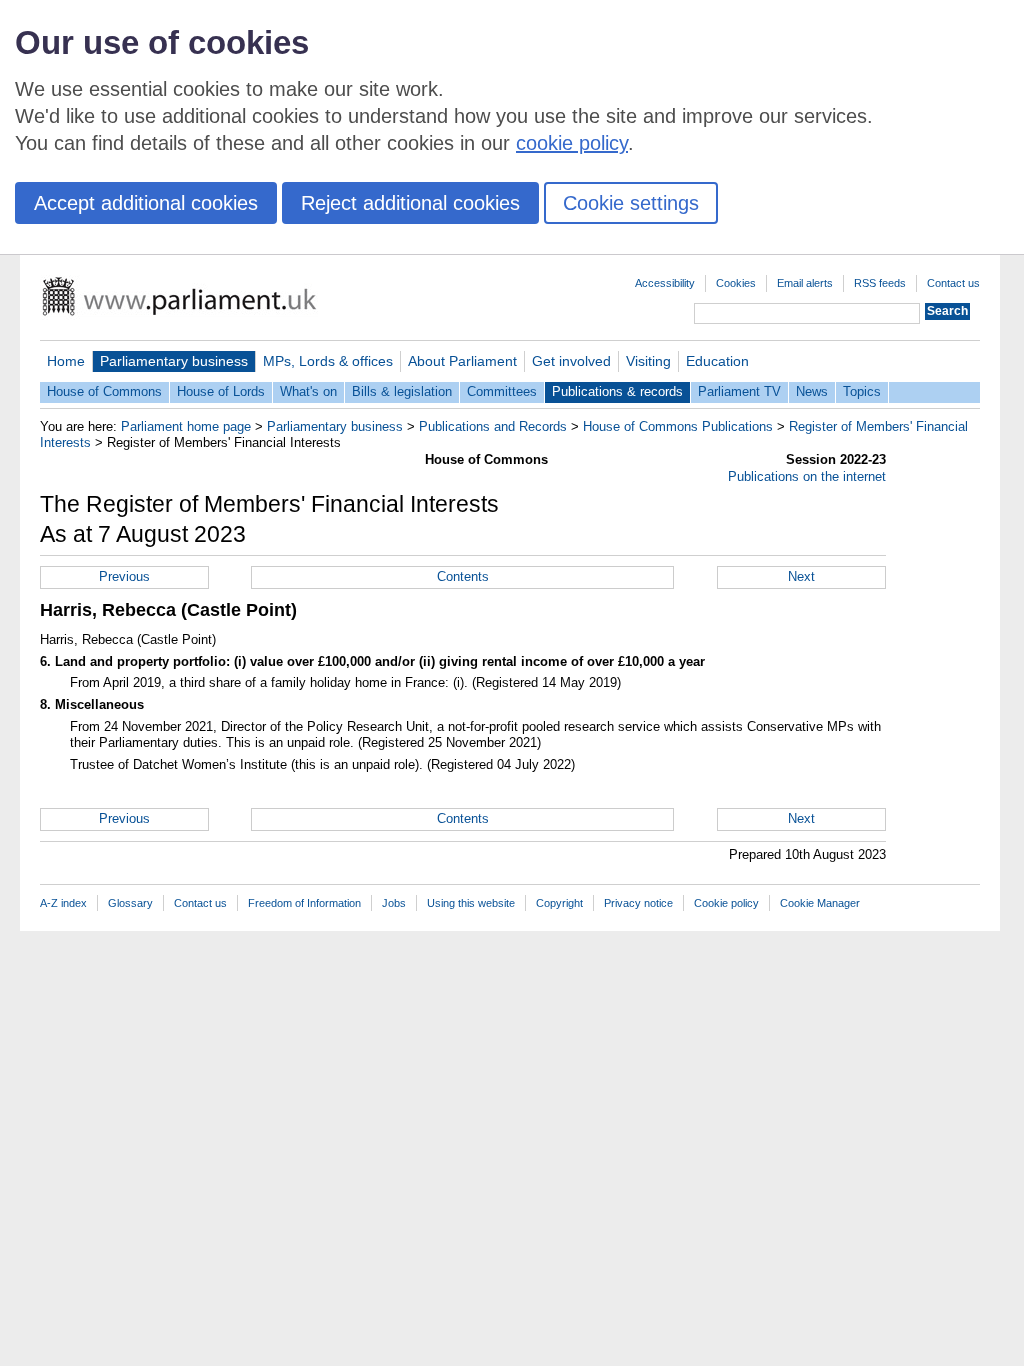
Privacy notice (638, 903)
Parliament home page (186, 426)
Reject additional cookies (410, 203)
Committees (502, 391)
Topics (862, 391)
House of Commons (104, 391)
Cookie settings (631, 203)
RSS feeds (880, 283)
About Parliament (462, 361)
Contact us (953, 283)
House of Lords (221, 391)
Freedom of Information (304, 903)
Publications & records (617, 391)
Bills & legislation (402, 391)
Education (717, 361)
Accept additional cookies (146, 203)
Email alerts (805, 283)
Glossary (130, 903)
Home (66, 361)
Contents (463, 576)
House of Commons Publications (678, 426)
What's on (308, 391)
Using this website (471, 903)
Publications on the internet (807, 476)
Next (801, 576)
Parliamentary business (174, 361)
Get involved (571, 361)
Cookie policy (726, 903)
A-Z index (63, 903)
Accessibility (665, 283)
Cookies (736, 283)
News (812, 391)
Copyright (559, 903)
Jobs (394, 903)
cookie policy (572, 143)
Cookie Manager (820, 903)
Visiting (648, 361)
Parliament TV (739, 391)
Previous (124, 576)
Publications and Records (493, 426)
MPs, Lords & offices (328, 361)
